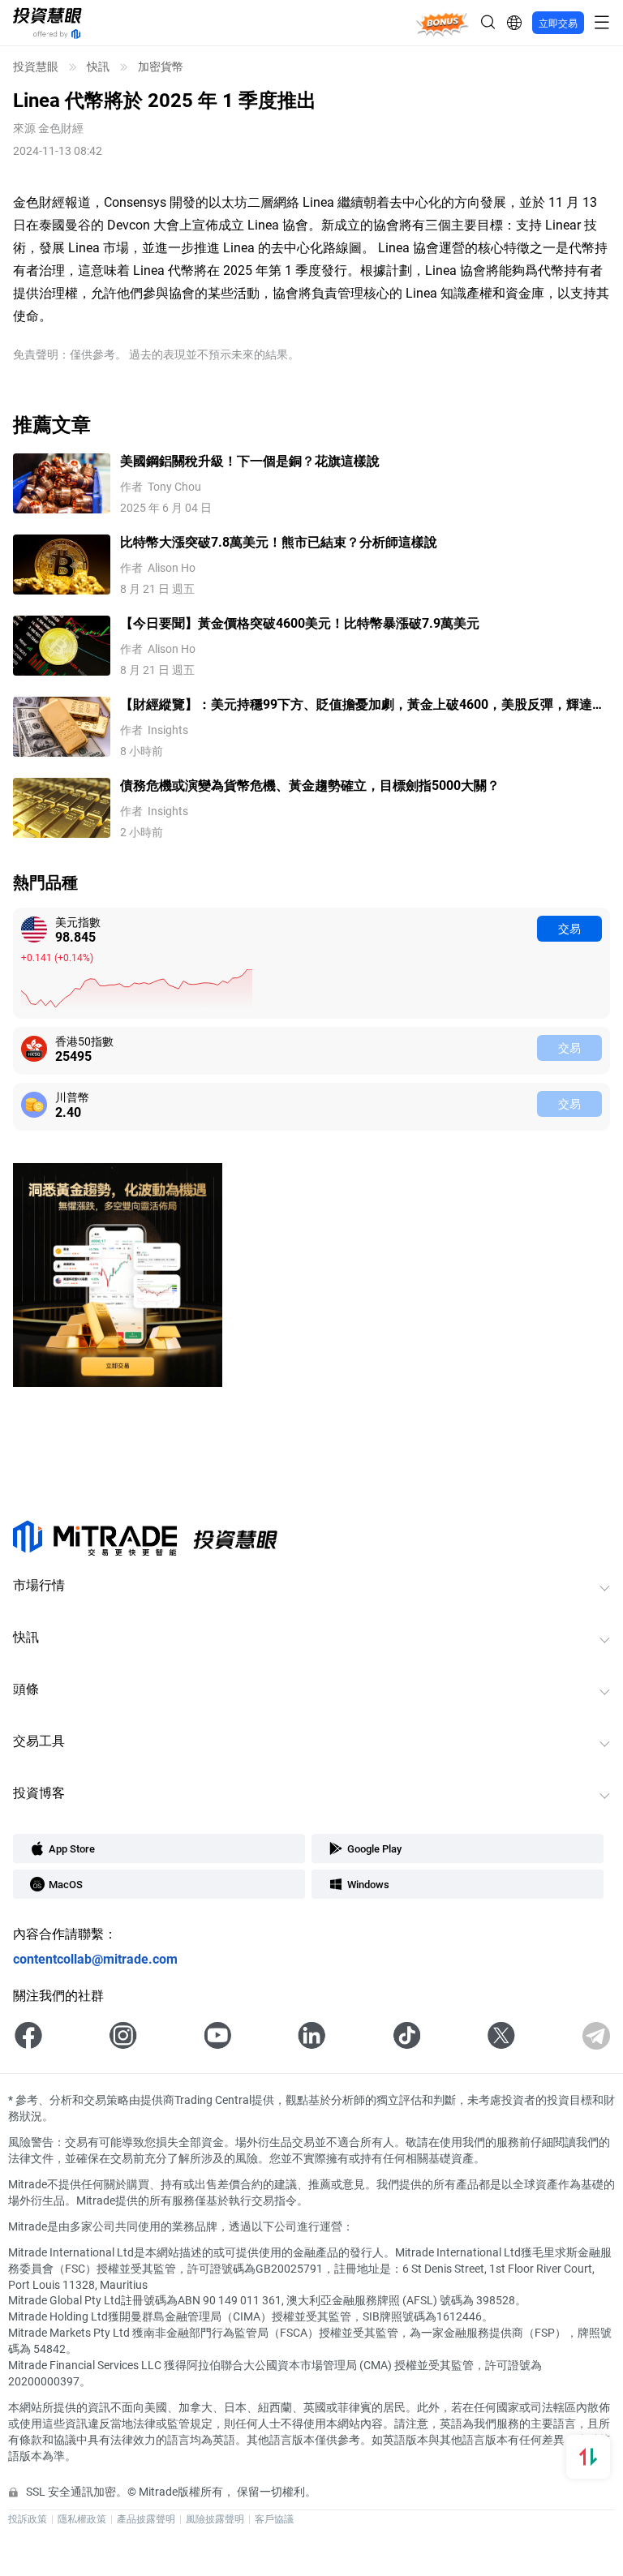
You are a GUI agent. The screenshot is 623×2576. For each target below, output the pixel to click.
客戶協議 (274, 2518)
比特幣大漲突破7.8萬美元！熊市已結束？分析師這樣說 (279, 541)
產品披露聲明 (146, 2518)
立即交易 (558, 23)
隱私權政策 (82, 2518)
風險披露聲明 (215, 2518)
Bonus (443, 22)
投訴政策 (28, 2518)
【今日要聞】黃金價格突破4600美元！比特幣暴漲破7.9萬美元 (300, 623)
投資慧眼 (36, 67)
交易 (569, 928)
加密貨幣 (161, 67)
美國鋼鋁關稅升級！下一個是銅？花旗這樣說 (250, 460)
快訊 (98, 67)
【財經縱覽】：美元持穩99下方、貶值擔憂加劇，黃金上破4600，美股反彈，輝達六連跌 (363, 704)
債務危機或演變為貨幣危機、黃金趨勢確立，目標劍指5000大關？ (310, 785)
